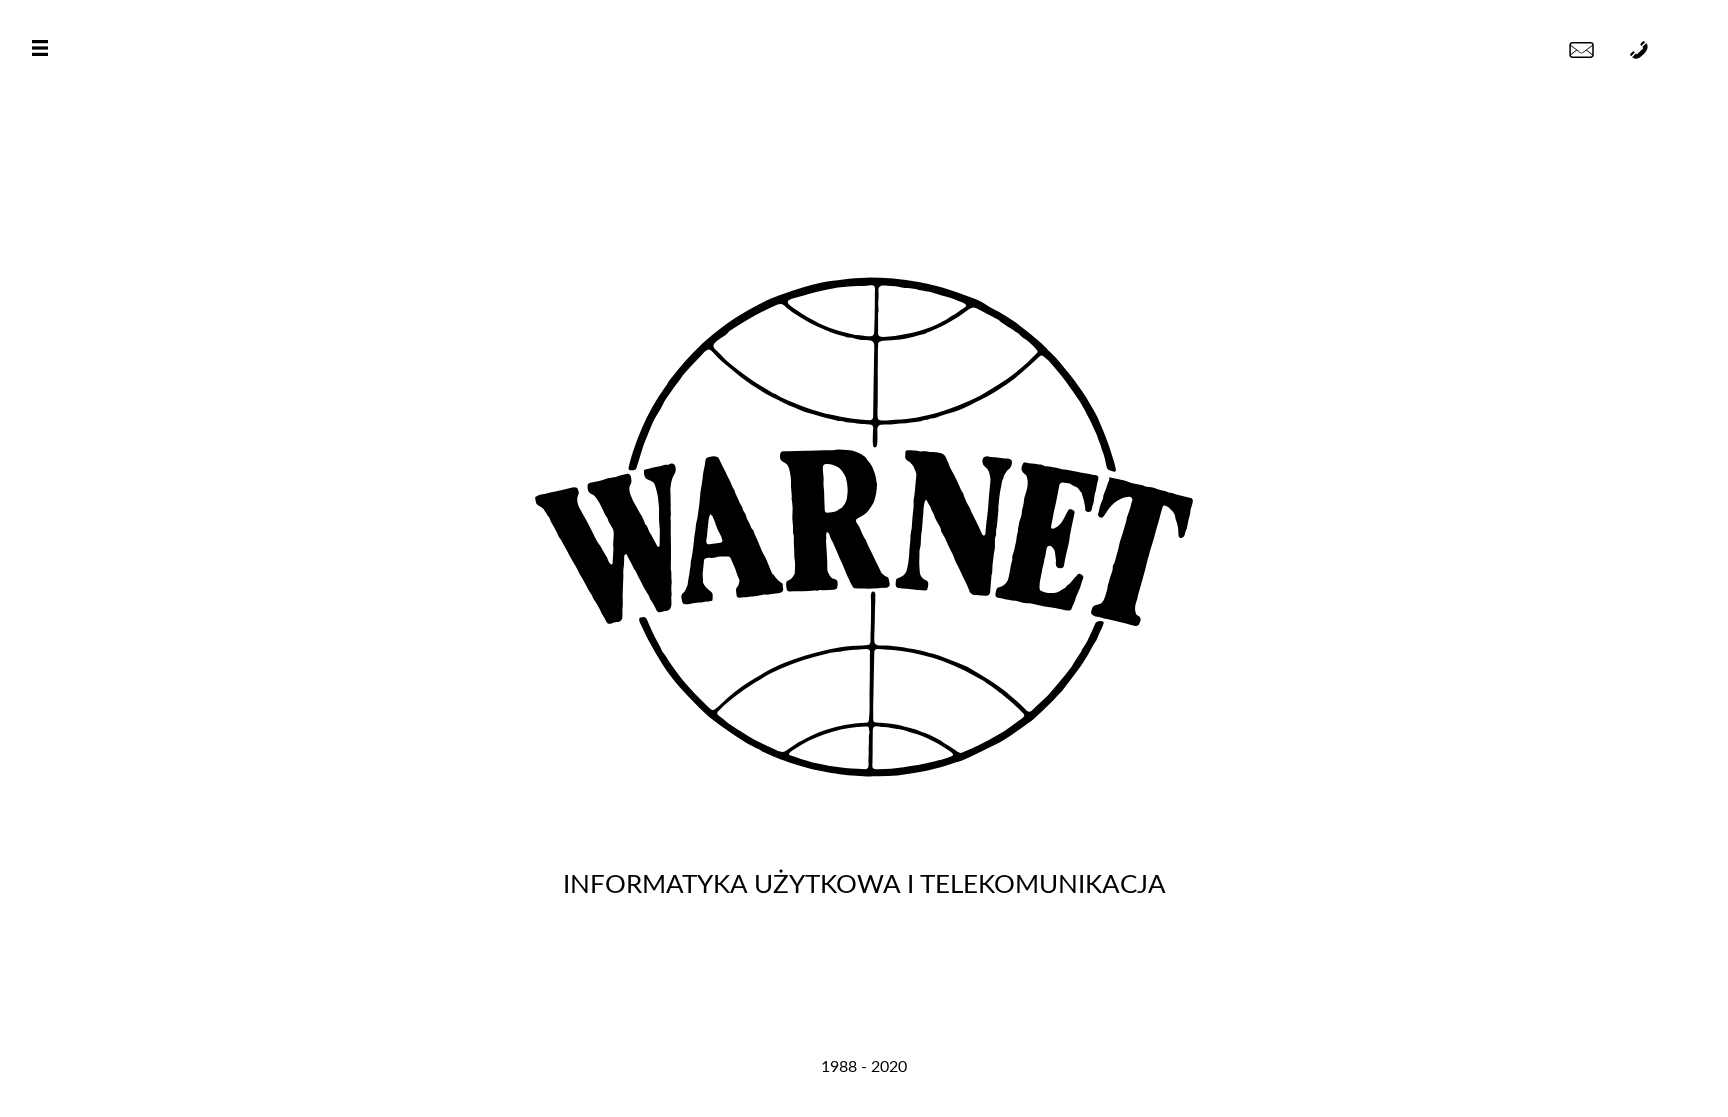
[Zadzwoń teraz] (1639, 50)
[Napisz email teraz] (1581, 50)
